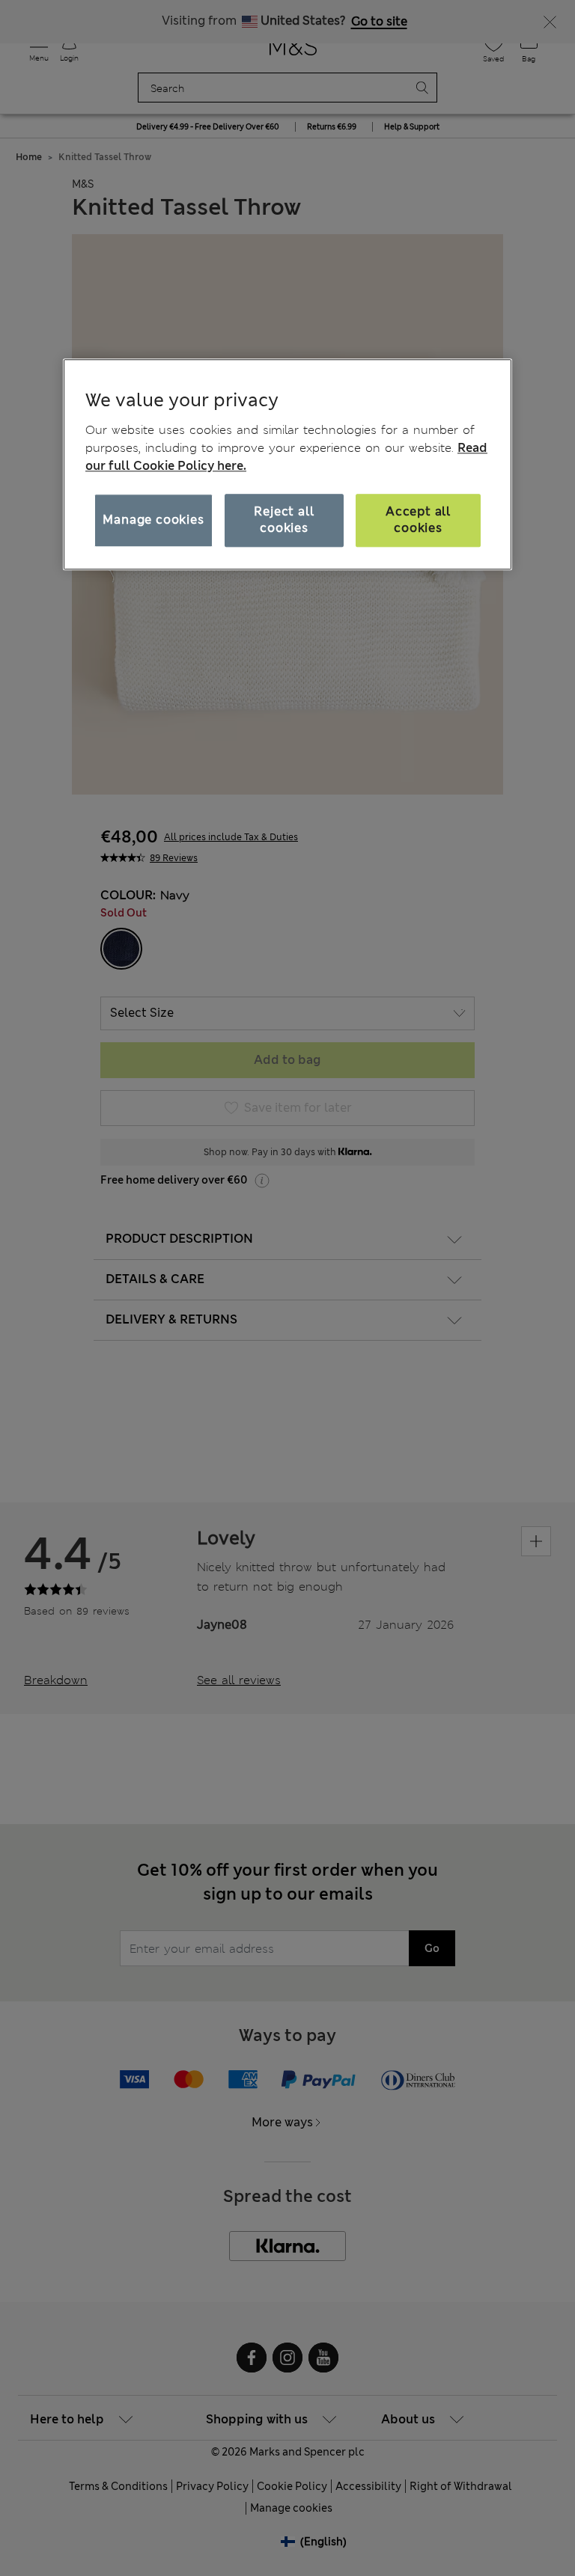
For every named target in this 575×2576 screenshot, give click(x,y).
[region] (287, 465)
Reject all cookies (284, 520)
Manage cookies (153, 520)
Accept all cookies (418, 520)
